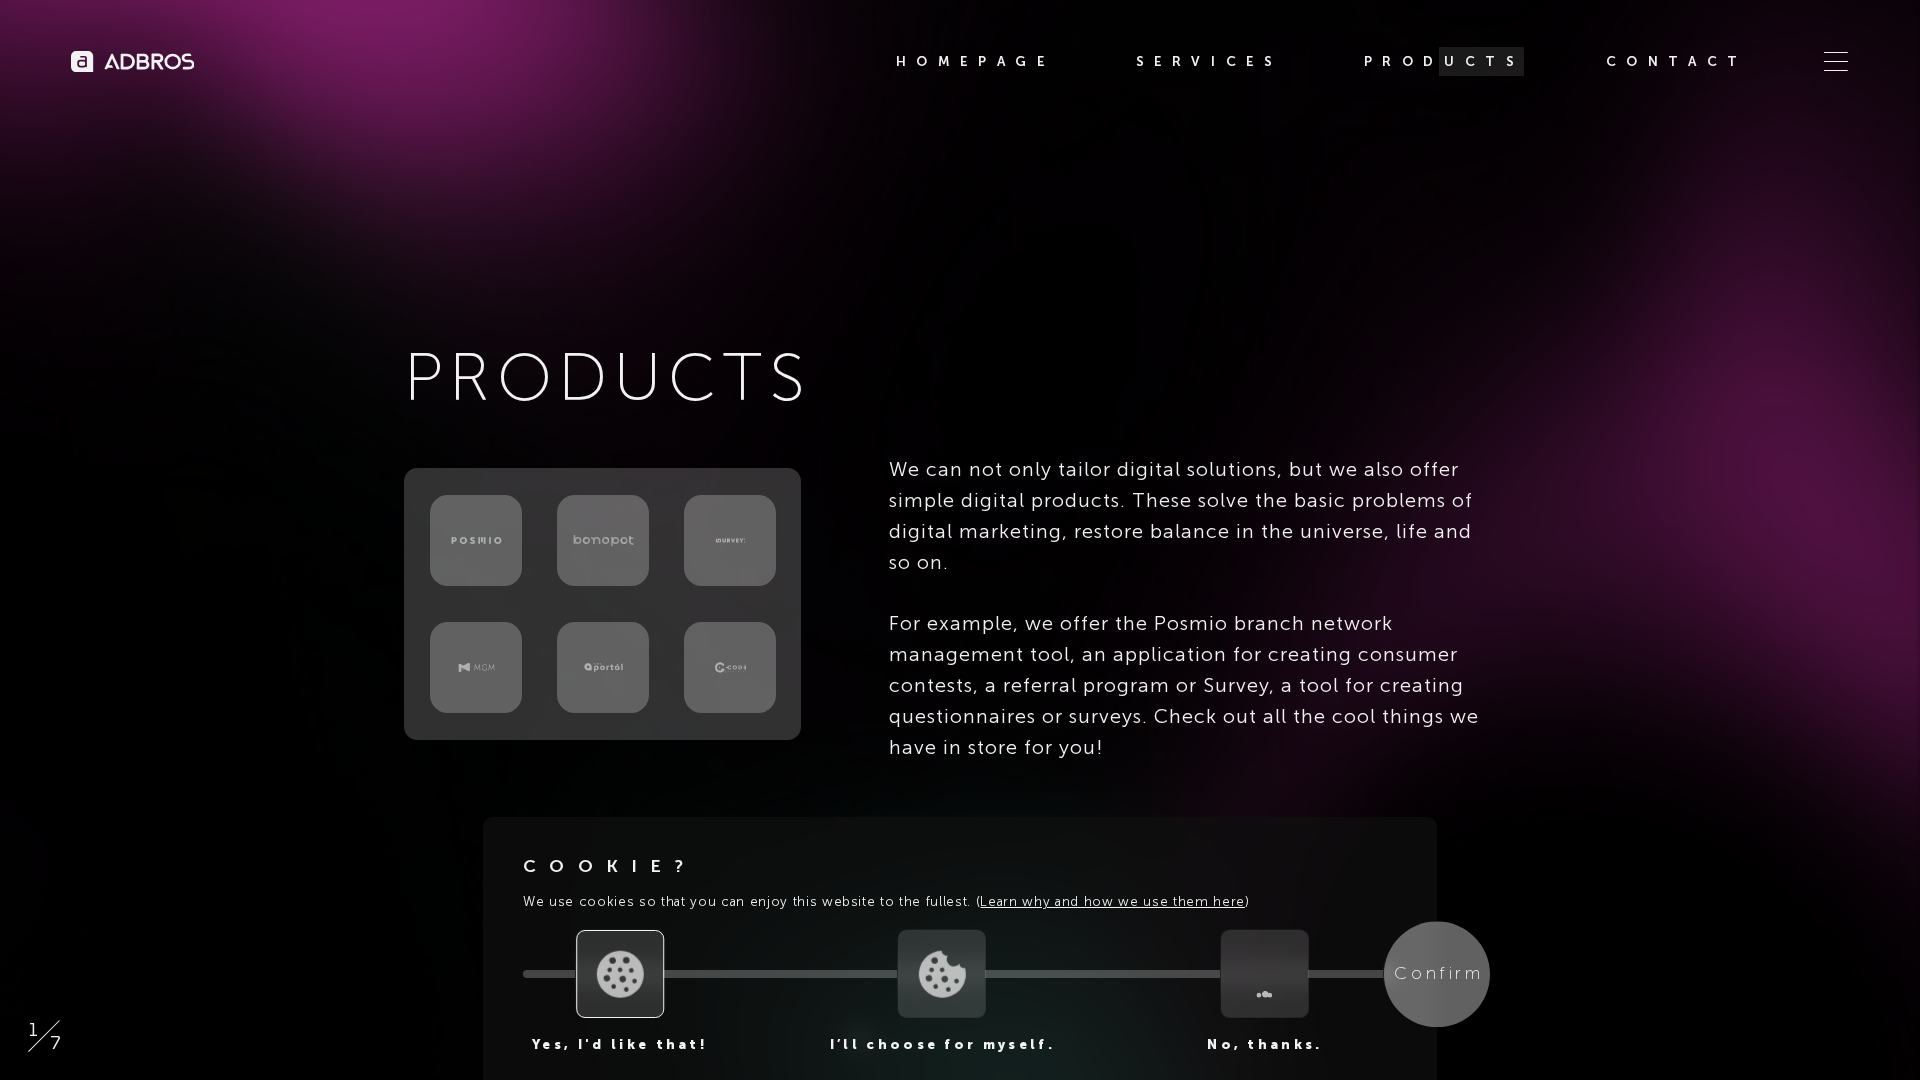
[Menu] (1836, 61)
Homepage (975, 61)
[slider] (620, 974)
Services (1209, 61)
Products (1444, 61)
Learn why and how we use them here (1112, 901)
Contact (1677, 61)
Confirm (1438, 974)
